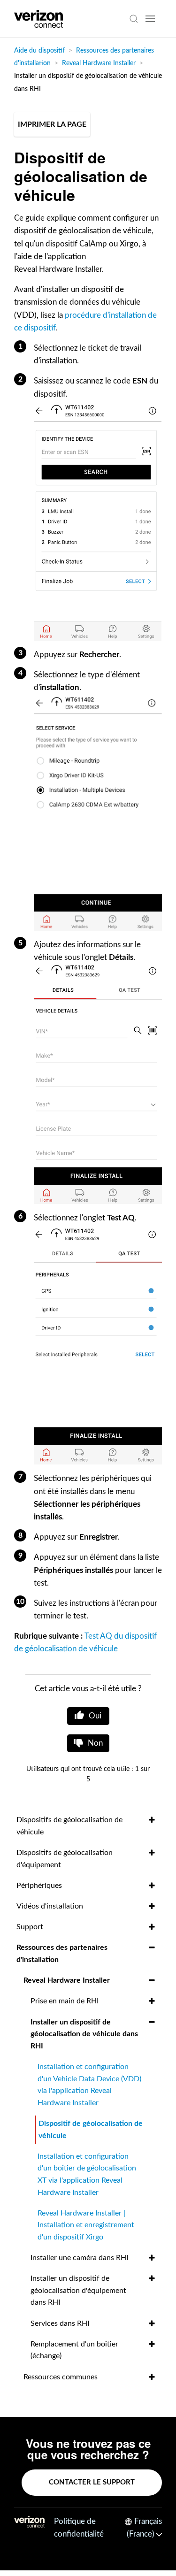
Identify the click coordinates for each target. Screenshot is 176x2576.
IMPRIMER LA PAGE (52, 124)
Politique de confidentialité (79, 2528)
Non (95, 1743)
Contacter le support (92, 2482)
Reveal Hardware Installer (99, 63)
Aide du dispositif (39, 51)
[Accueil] (38, 19)
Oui (95, 1716)
